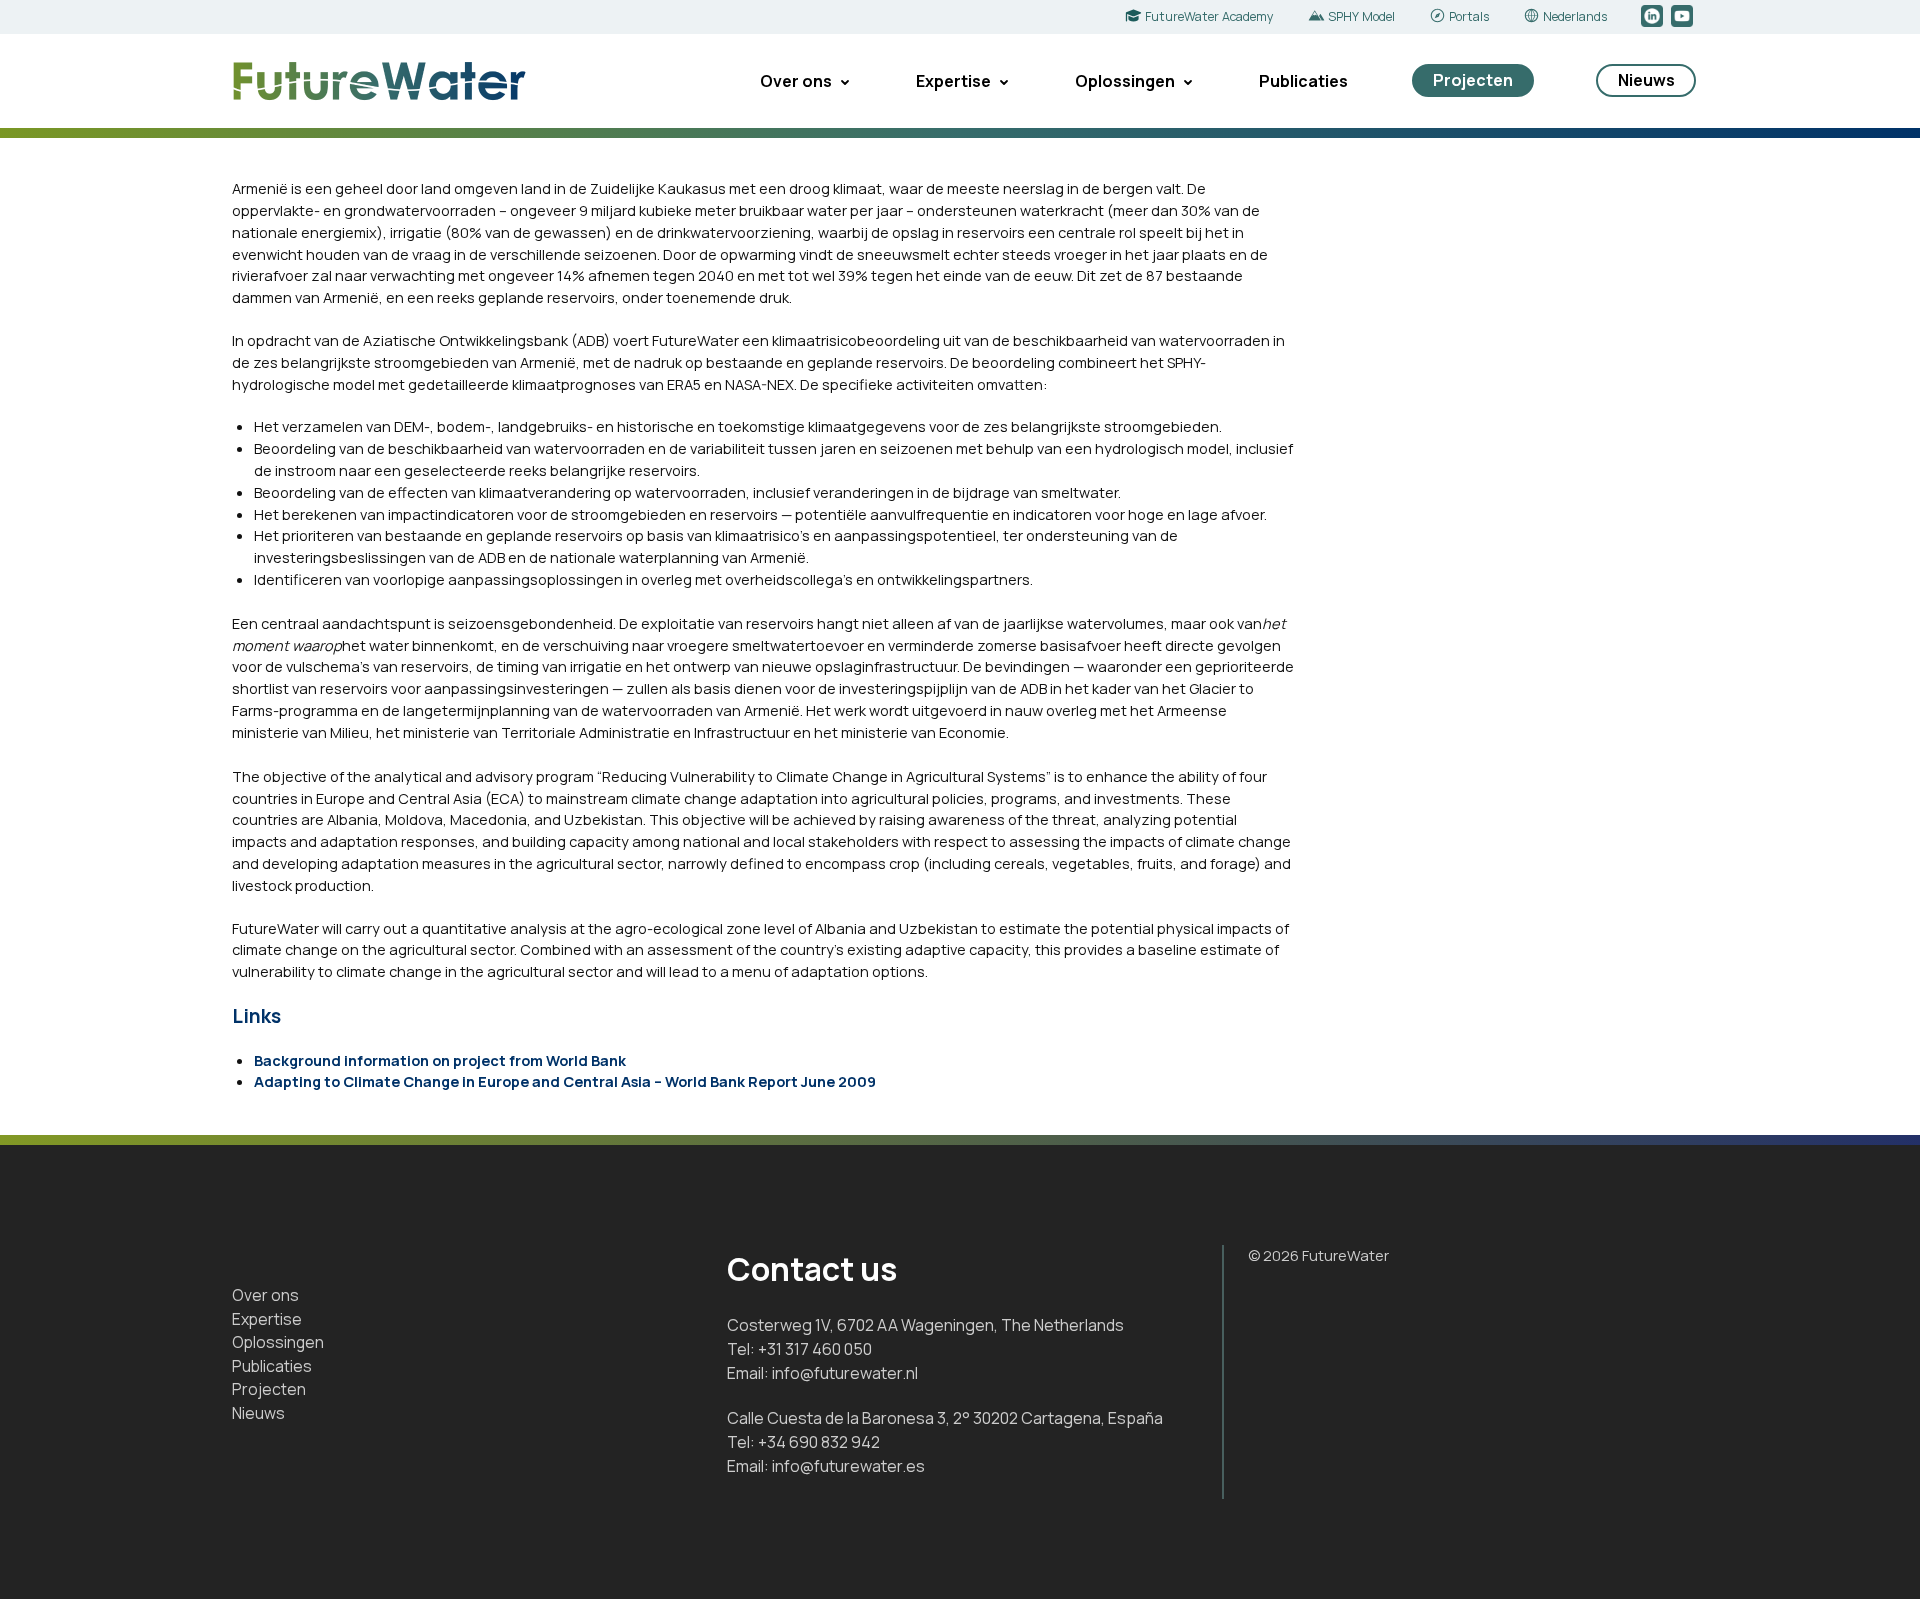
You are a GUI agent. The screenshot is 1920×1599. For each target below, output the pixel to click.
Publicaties (1303, 81)
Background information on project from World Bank (440, 1060)
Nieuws (1646, 80)
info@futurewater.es (848, 1466)
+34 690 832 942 (819, 1442)
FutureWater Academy (1209, 16)
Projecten (1473, 80)
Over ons (796, 81)
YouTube (1683, 17)
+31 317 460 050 (815, 1349)
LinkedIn (1653, 17)
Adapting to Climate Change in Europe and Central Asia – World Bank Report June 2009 (565, 1081)
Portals (1469, 16)
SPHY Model (1361, 16)
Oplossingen (1125, 81)
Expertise (953, 81)
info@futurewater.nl (845, 1373)
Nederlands (1575, 16)
